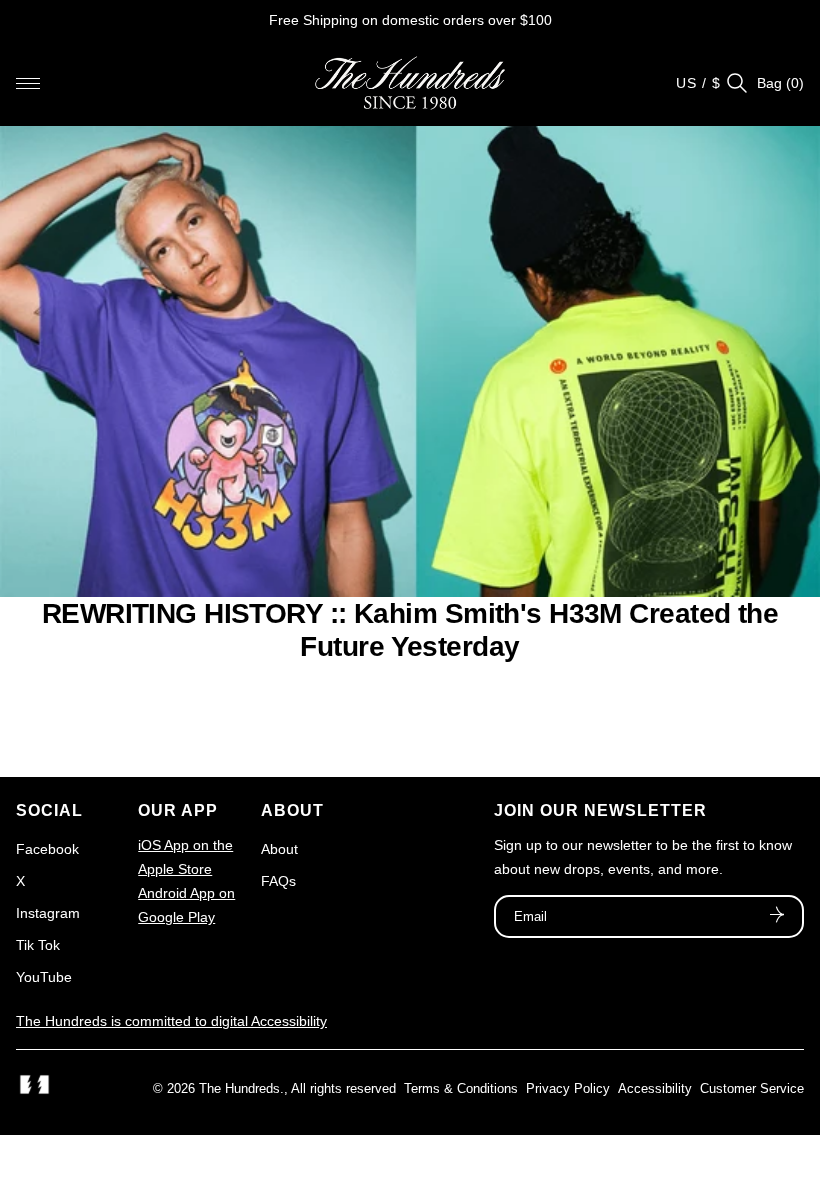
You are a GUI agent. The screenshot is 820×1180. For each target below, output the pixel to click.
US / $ (698, 83)
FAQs (278, 881)
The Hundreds (239, 1088)
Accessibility (655, 1088)
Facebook (47, 849)
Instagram (48, 913)
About (279, 849)
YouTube (44, 977)
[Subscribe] (777, 917)
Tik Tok (38, 945)
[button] (28, 83)
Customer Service (752, 1088)
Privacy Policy (568, 1088)
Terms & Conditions (461, 1088)
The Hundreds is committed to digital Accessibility (171, 1021)
